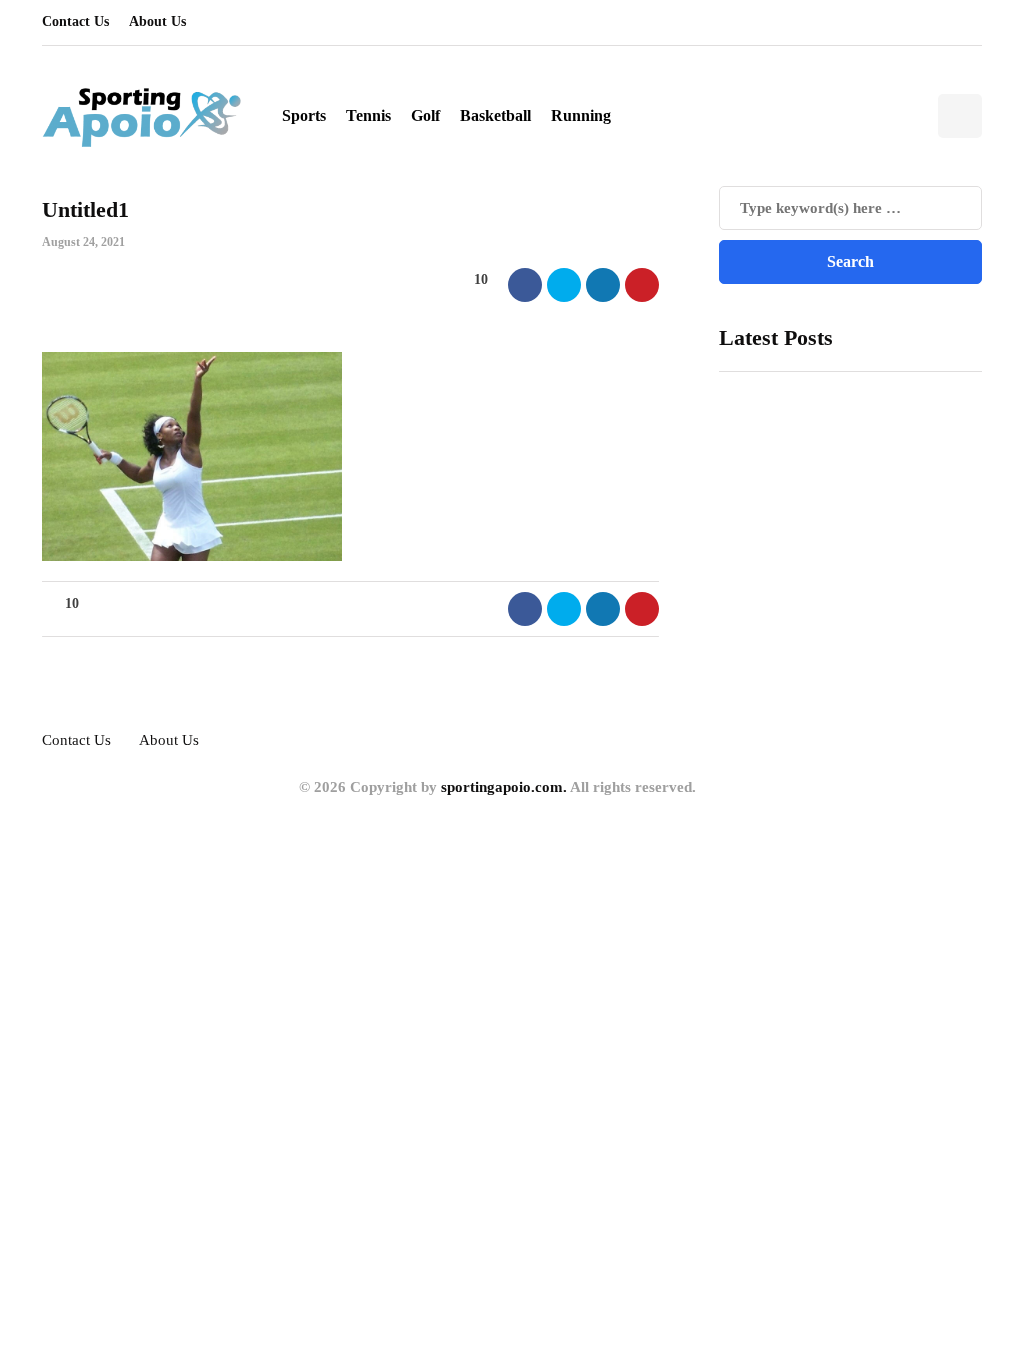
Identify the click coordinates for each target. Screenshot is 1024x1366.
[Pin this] (642, 285)
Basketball (495, 115)
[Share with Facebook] (525, 285)
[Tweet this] (564, 285)
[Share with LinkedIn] (603, 285)
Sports (304, 115)
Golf (425, 115)
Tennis (368, 115)
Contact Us (75, 21)
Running (581, 115)
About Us (157, 21)
